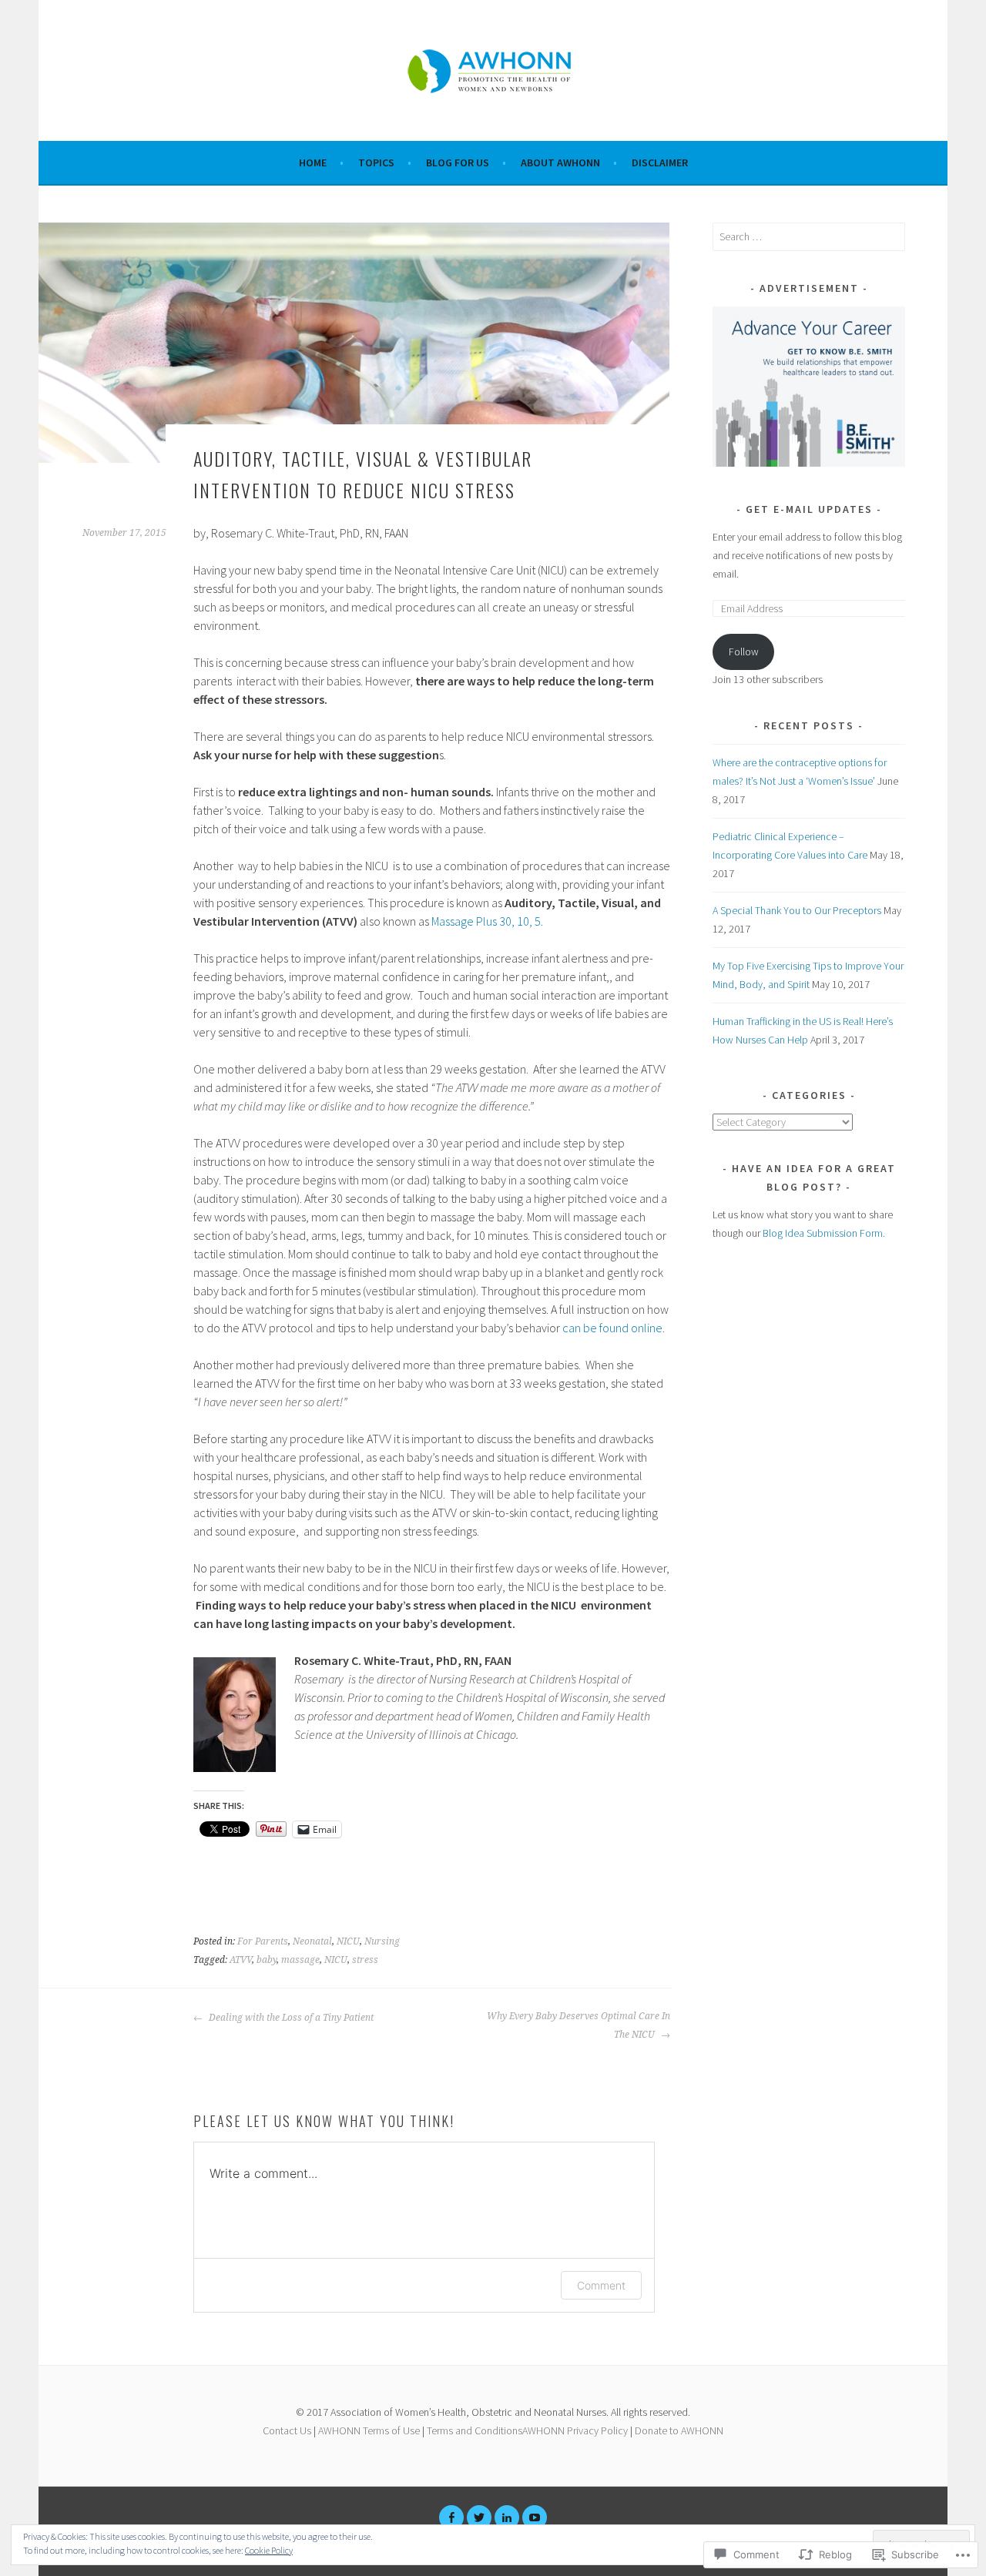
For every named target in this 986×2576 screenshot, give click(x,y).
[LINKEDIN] (507, 2517)
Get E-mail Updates (809, 509)
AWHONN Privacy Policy (575, 2430)
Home (313, 162)
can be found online (612, 1328)
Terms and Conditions (475, 2430)
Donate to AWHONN (679, 2430)
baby (267, 1960)
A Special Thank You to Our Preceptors (797, 910)
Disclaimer (660, 162)
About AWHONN (560, 162)
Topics (376, 162)
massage (300, 1960)
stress (365, 1960)
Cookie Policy (269, 2550)
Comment (601, 2285)
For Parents (263, 1941)
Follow (744, 652)
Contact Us (287, 2430)
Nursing (382, 1941)
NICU (348, 1941)
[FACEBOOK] (451, 2517)
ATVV (241, 1960)
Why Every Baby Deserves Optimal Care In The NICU (579, 2025)
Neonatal (312, 1941)
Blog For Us (458, 162)
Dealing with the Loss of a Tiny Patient (290, 2018)
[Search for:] (809, 236)
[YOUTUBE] (535, 2517)
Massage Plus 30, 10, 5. (487, 921)
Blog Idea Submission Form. (824, 1233)
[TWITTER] (479, 2517)
